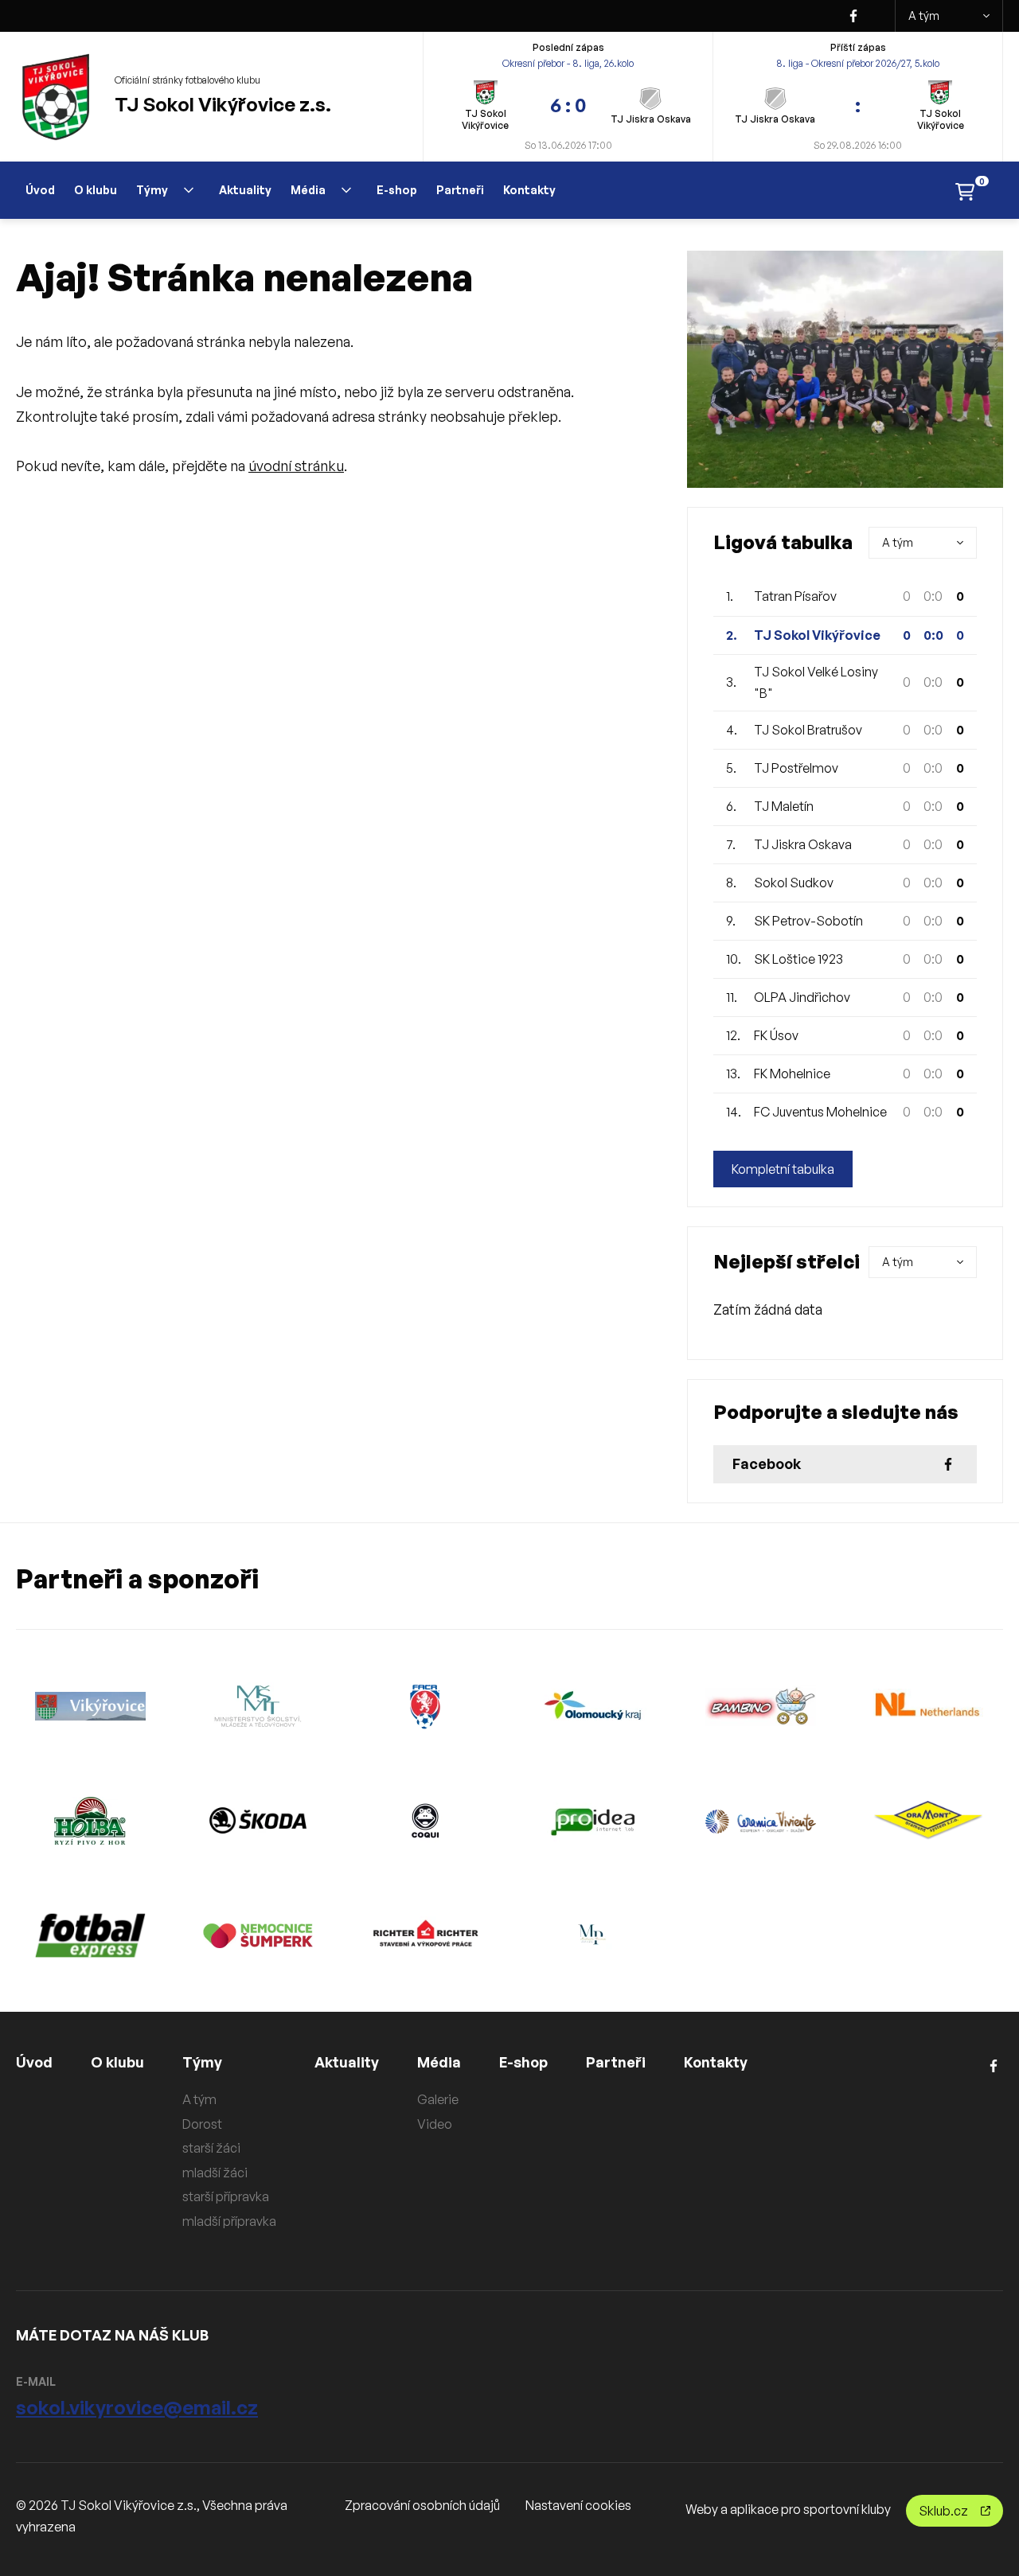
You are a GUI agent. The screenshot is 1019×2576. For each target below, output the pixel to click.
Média (308, 190)
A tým (924, 16)
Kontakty (529, 190)
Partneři (460, 190)
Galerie (438, 2099)
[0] (965, 191)
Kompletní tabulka (783, 1169)
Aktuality (245, 190)
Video (435, 2124)
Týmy (152, 190)
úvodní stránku (296, 466)
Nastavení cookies (578, 2505)
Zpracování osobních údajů (422, 2505)
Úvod (40, 190)
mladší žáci (215, 2173)
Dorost (202, 2124)
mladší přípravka (229, 2221)
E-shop (397, 190)
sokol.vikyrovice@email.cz (137, 2407)
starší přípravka (226, 2196)
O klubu (96, 190)
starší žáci (211, 2148)
